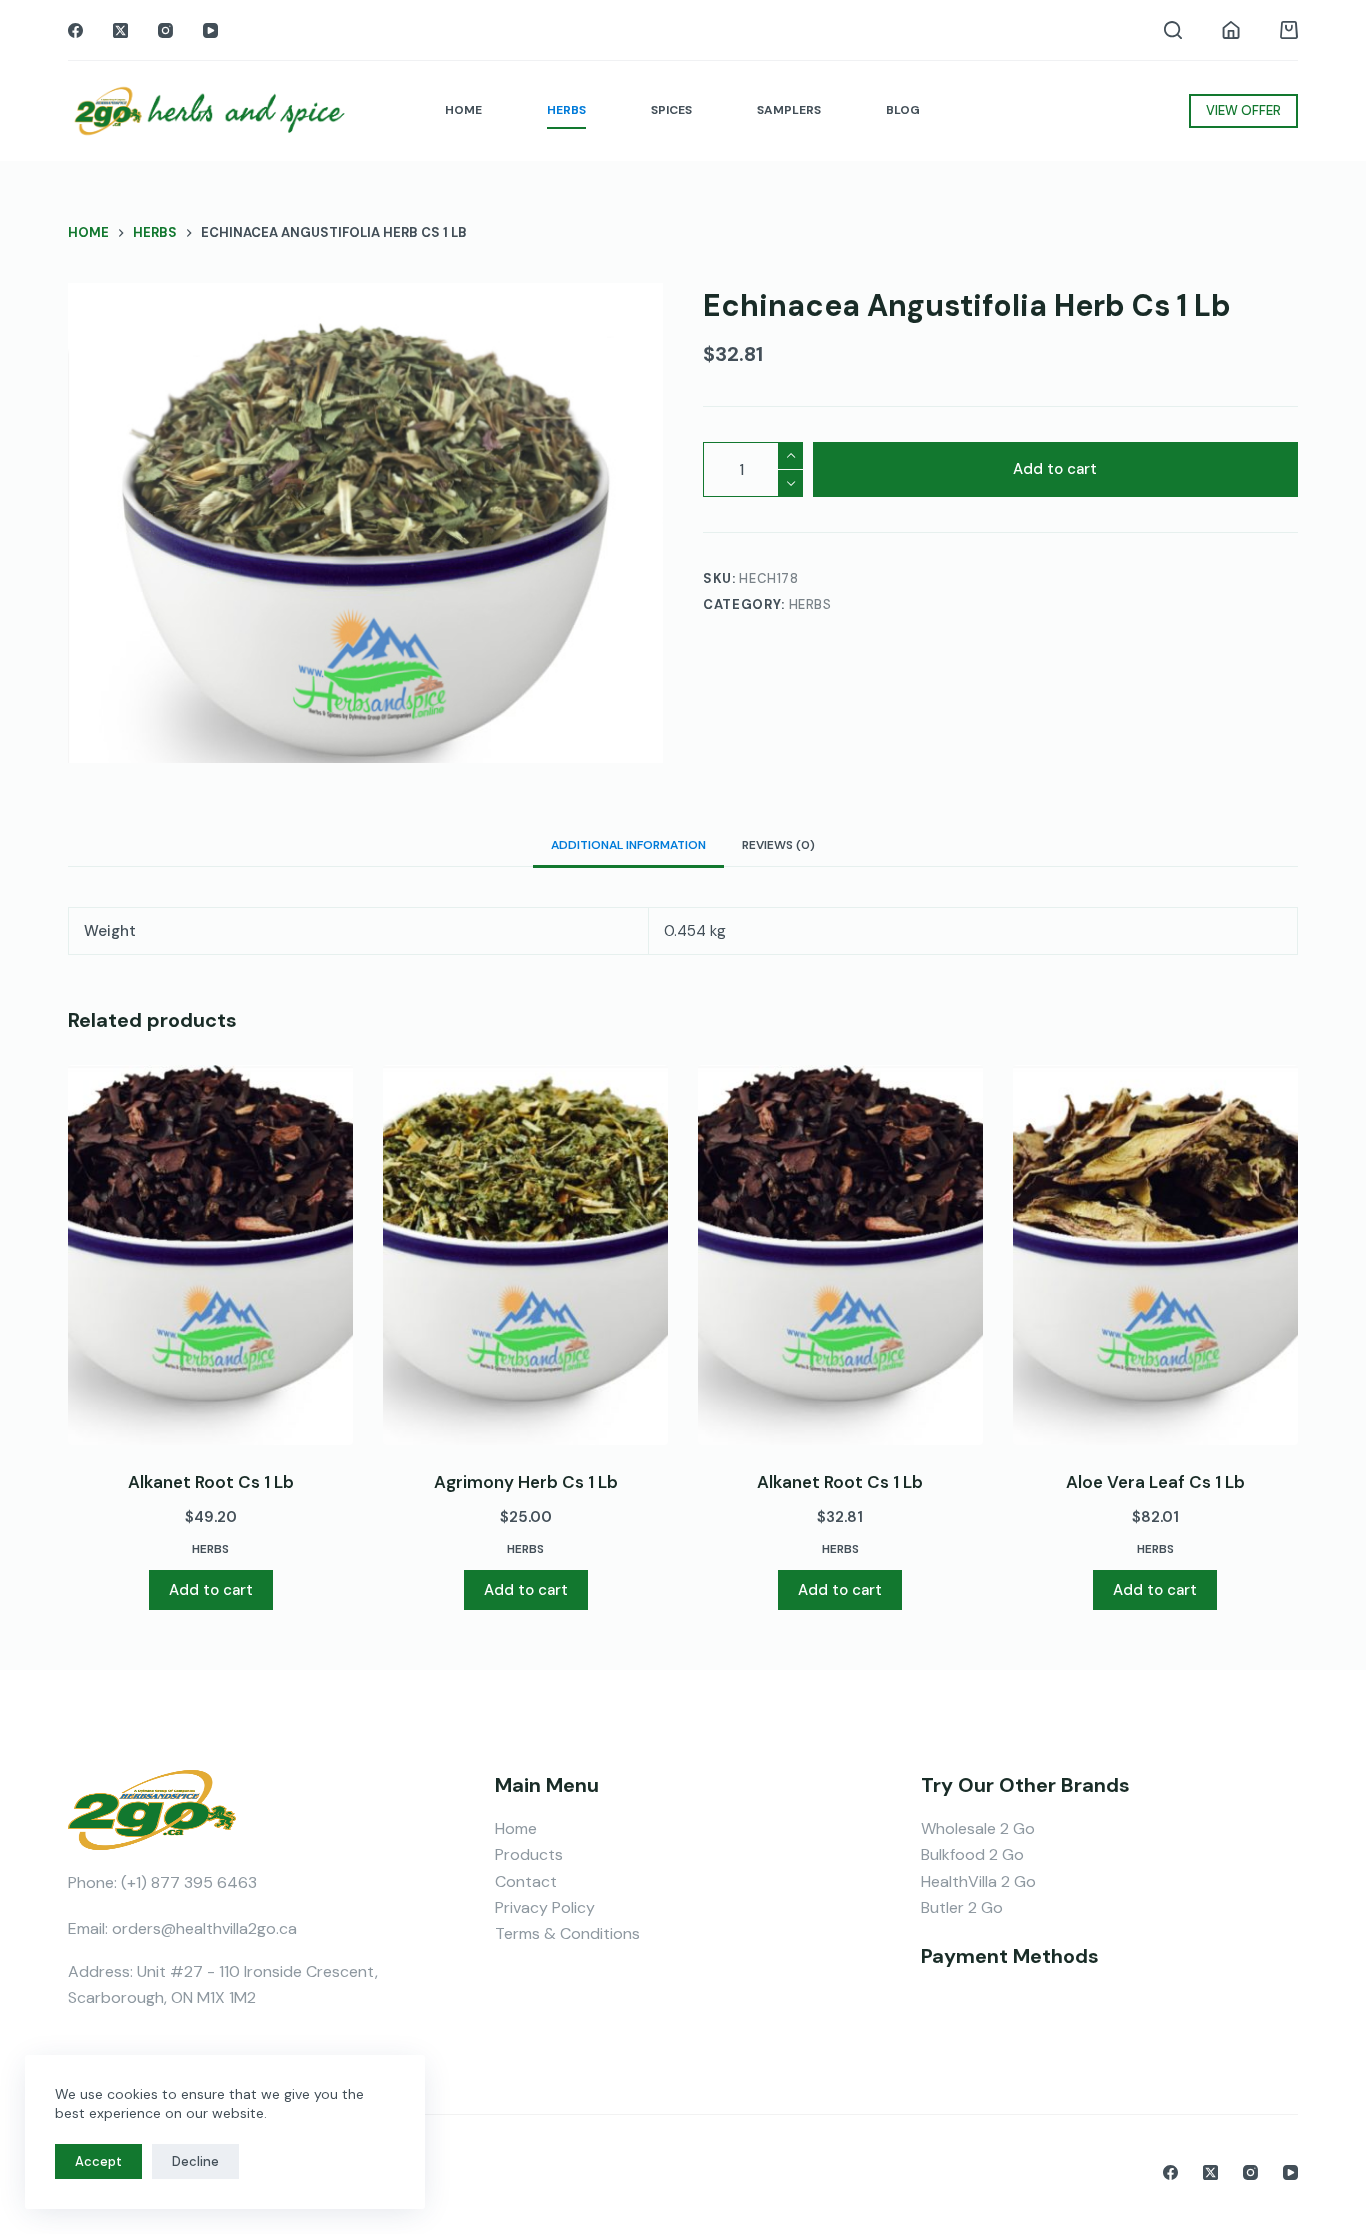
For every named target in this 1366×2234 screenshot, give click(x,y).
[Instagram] (165, 30)
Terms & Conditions (567, 1933)
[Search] (1173, 30)
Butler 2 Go (962, 1907)
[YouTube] (210, 30)
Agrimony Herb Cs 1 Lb (526, 1482)
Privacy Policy (545, 1907)
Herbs (810, 605)
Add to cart (1055, 470)
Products (529, 1854)
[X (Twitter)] (120, 30)
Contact (526, 1881)
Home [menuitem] (463, 110)
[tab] (628, 844)
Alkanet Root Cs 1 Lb (211, 1482)
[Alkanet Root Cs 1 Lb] (210, 1255)
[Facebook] (75, 30)
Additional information (628, 845)
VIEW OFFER (1243, 110)
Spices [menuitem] (671, 110)
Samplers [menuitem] (789, 110)
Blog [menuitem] (903, 110)
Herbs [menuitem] (566, 110)
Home (516, 1828)
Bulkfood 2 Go (972, 1854)
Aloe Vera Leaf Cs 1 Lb (1155, 1482)
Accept (98, 2161)
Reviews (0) (778, 845)
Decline (195, 2161)
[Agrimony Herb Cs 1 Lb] (525, 1255)
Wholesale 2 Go (978, 1828)
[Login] (1231, 30)
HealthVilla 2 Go (978, 1881)
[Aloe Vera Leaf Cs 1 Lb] (1155, 1255)
